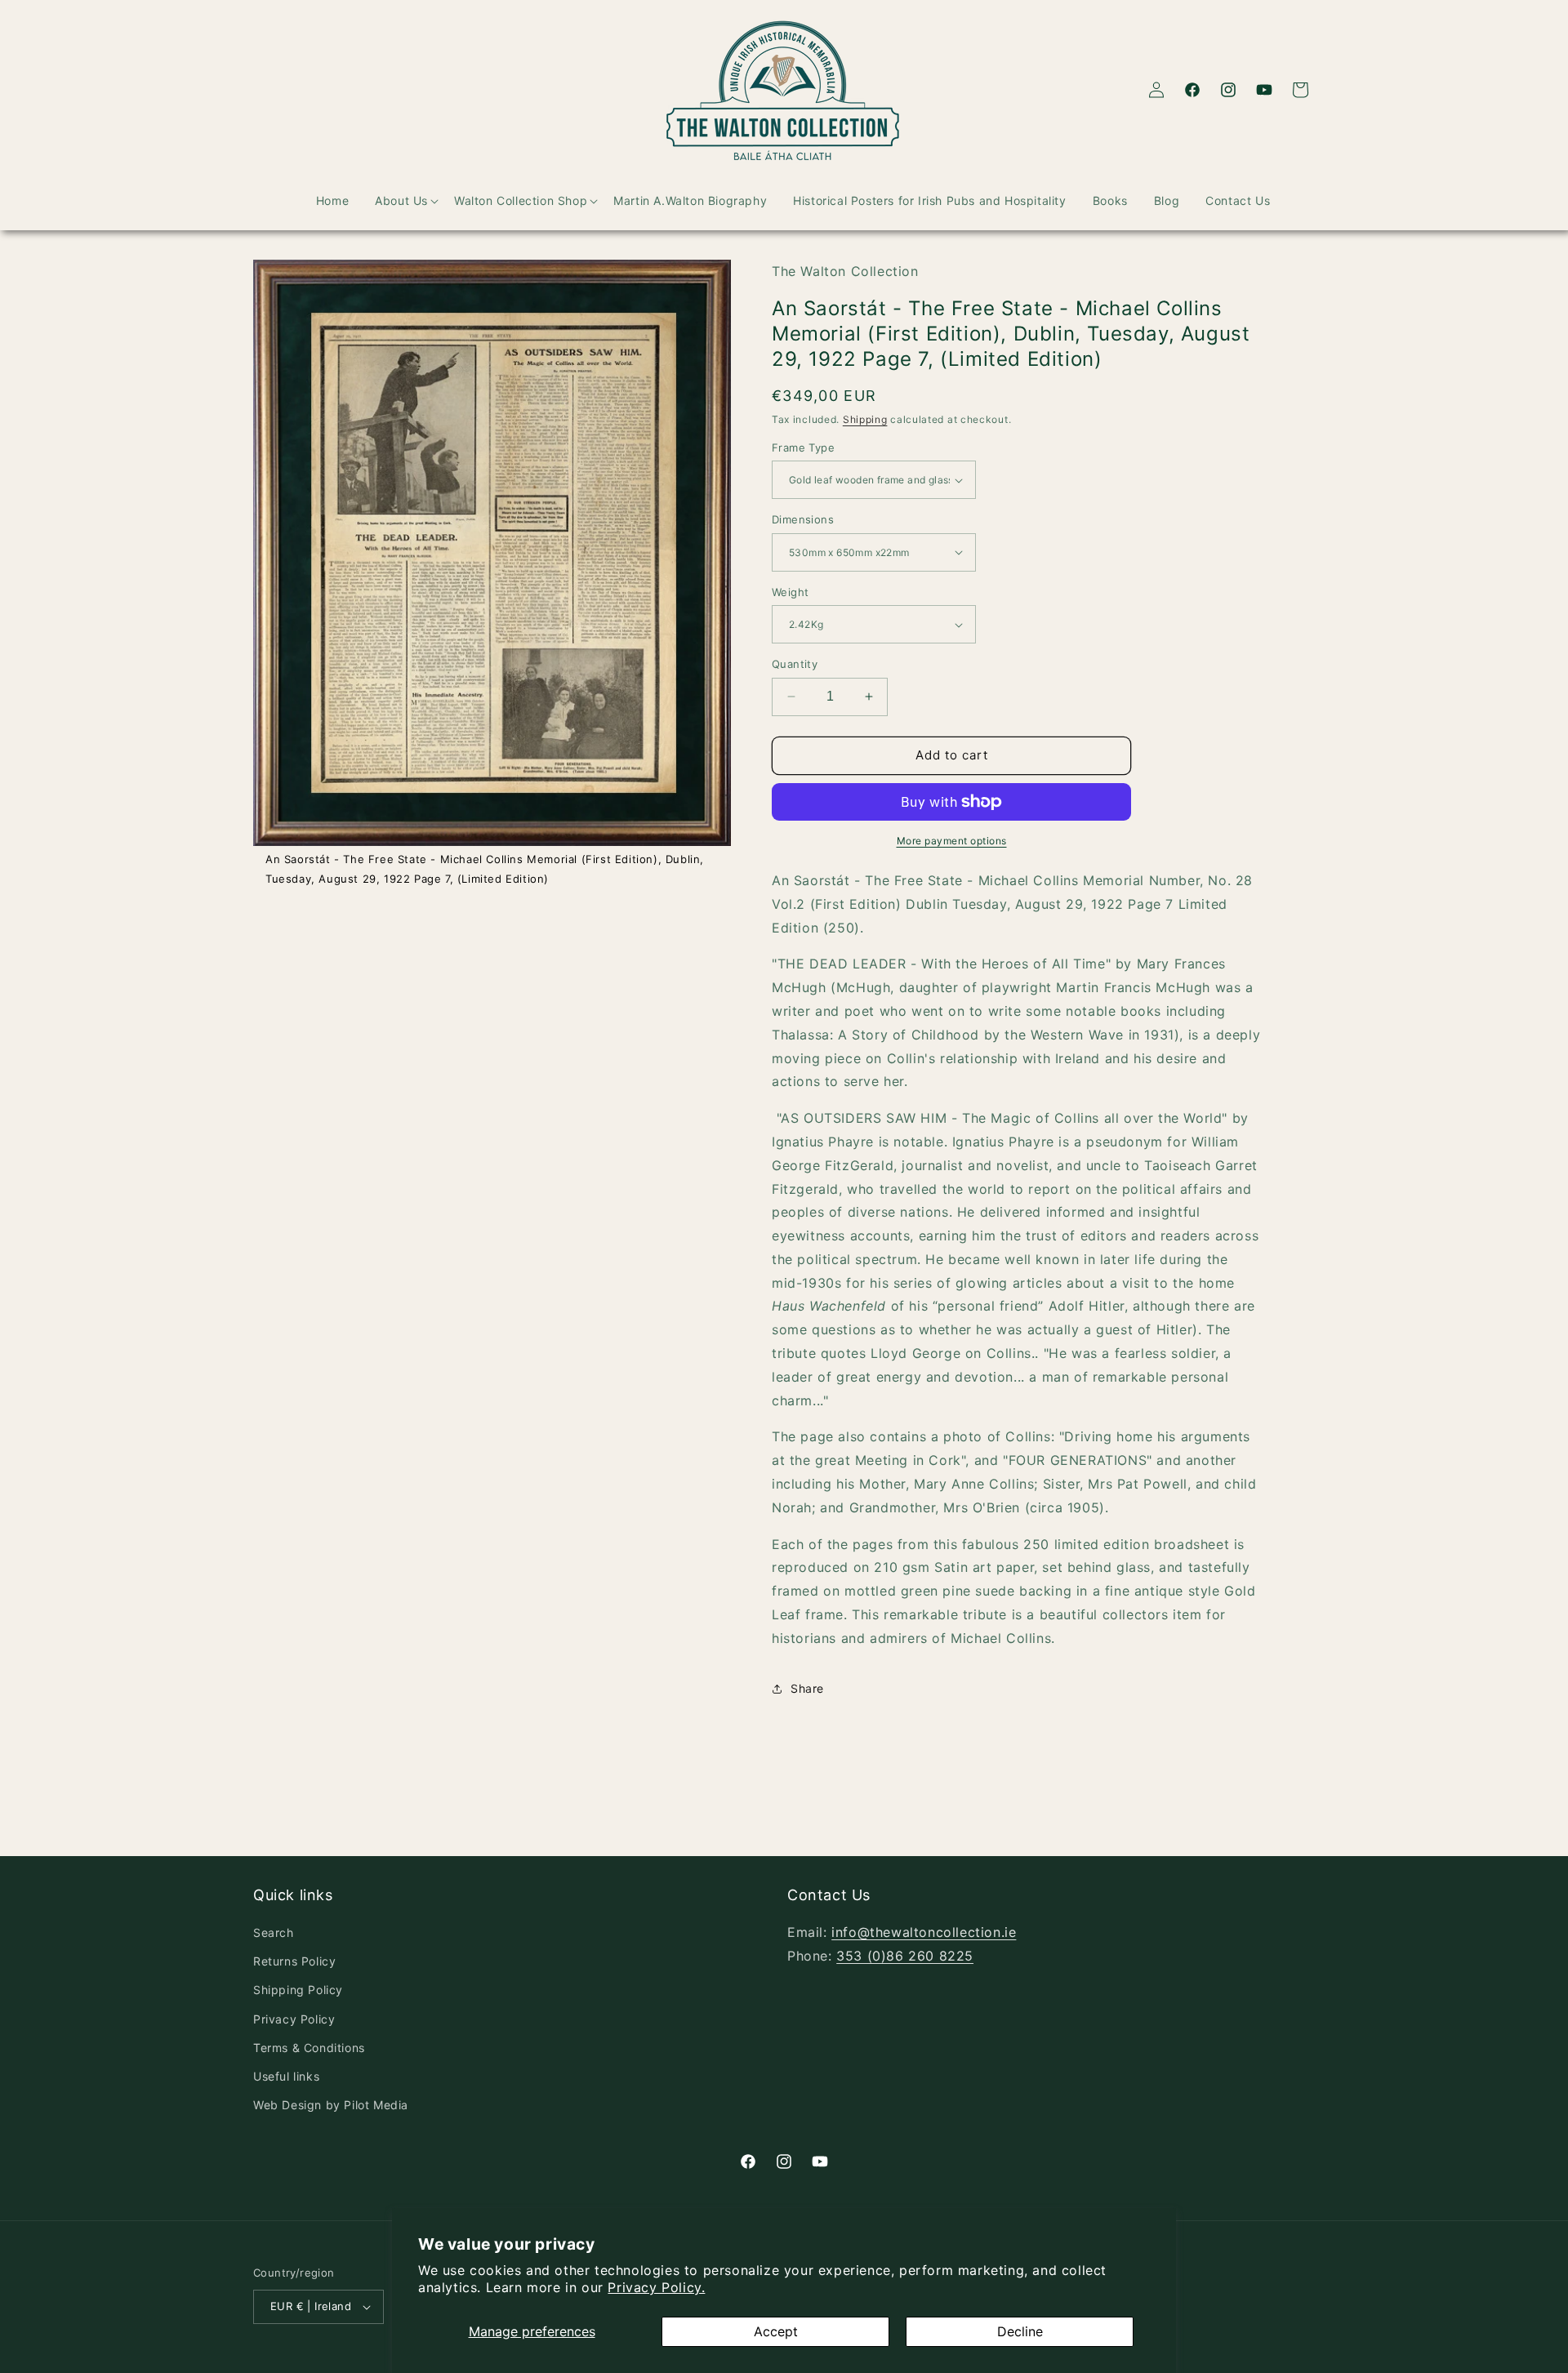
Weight (790, 592)
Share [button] (807, 1688)
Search (274, 1932)
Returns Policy (294, 1961)
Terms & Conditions (309, 2048)
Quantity (795, 664)
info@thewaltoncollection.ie (924, 1932)
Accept (776, 2331)
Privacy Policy (294, 2019)
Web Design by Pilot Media (331, 2105)
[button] (392, 201)
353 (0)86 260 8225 (905, 1956)
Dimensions (803, 519)
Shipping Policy (298, 1990)
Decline (1020, 2331)
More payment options (952, 841)
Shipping (865, 419)
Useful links (286, 2076)
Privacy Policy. (656, 2287)
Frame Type (803, 447)
